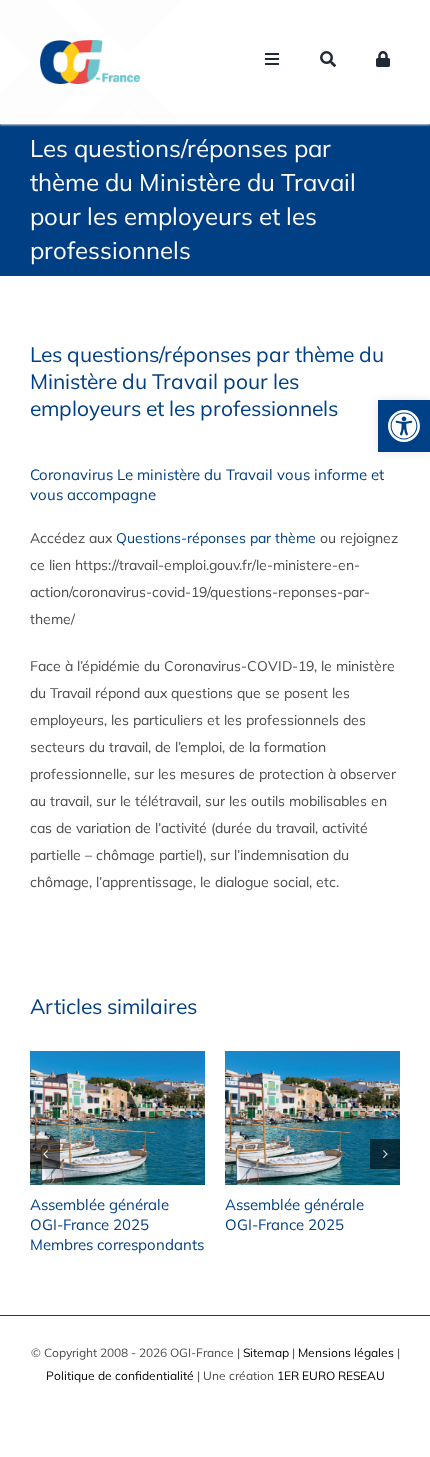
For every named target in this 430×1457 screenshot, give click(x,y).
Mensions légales (346, 1352)
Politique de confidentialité (120, 1375)
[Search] (328, 62)
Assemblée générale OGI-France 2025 (294, 1214)
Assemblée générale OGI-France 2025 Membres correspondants (117, 1224)
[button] (404, 426)
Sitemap (266, 1352)
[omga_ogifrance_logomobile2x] (90, 47)
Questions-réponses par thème (216, 538)
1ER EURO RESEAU (331, 1375)
